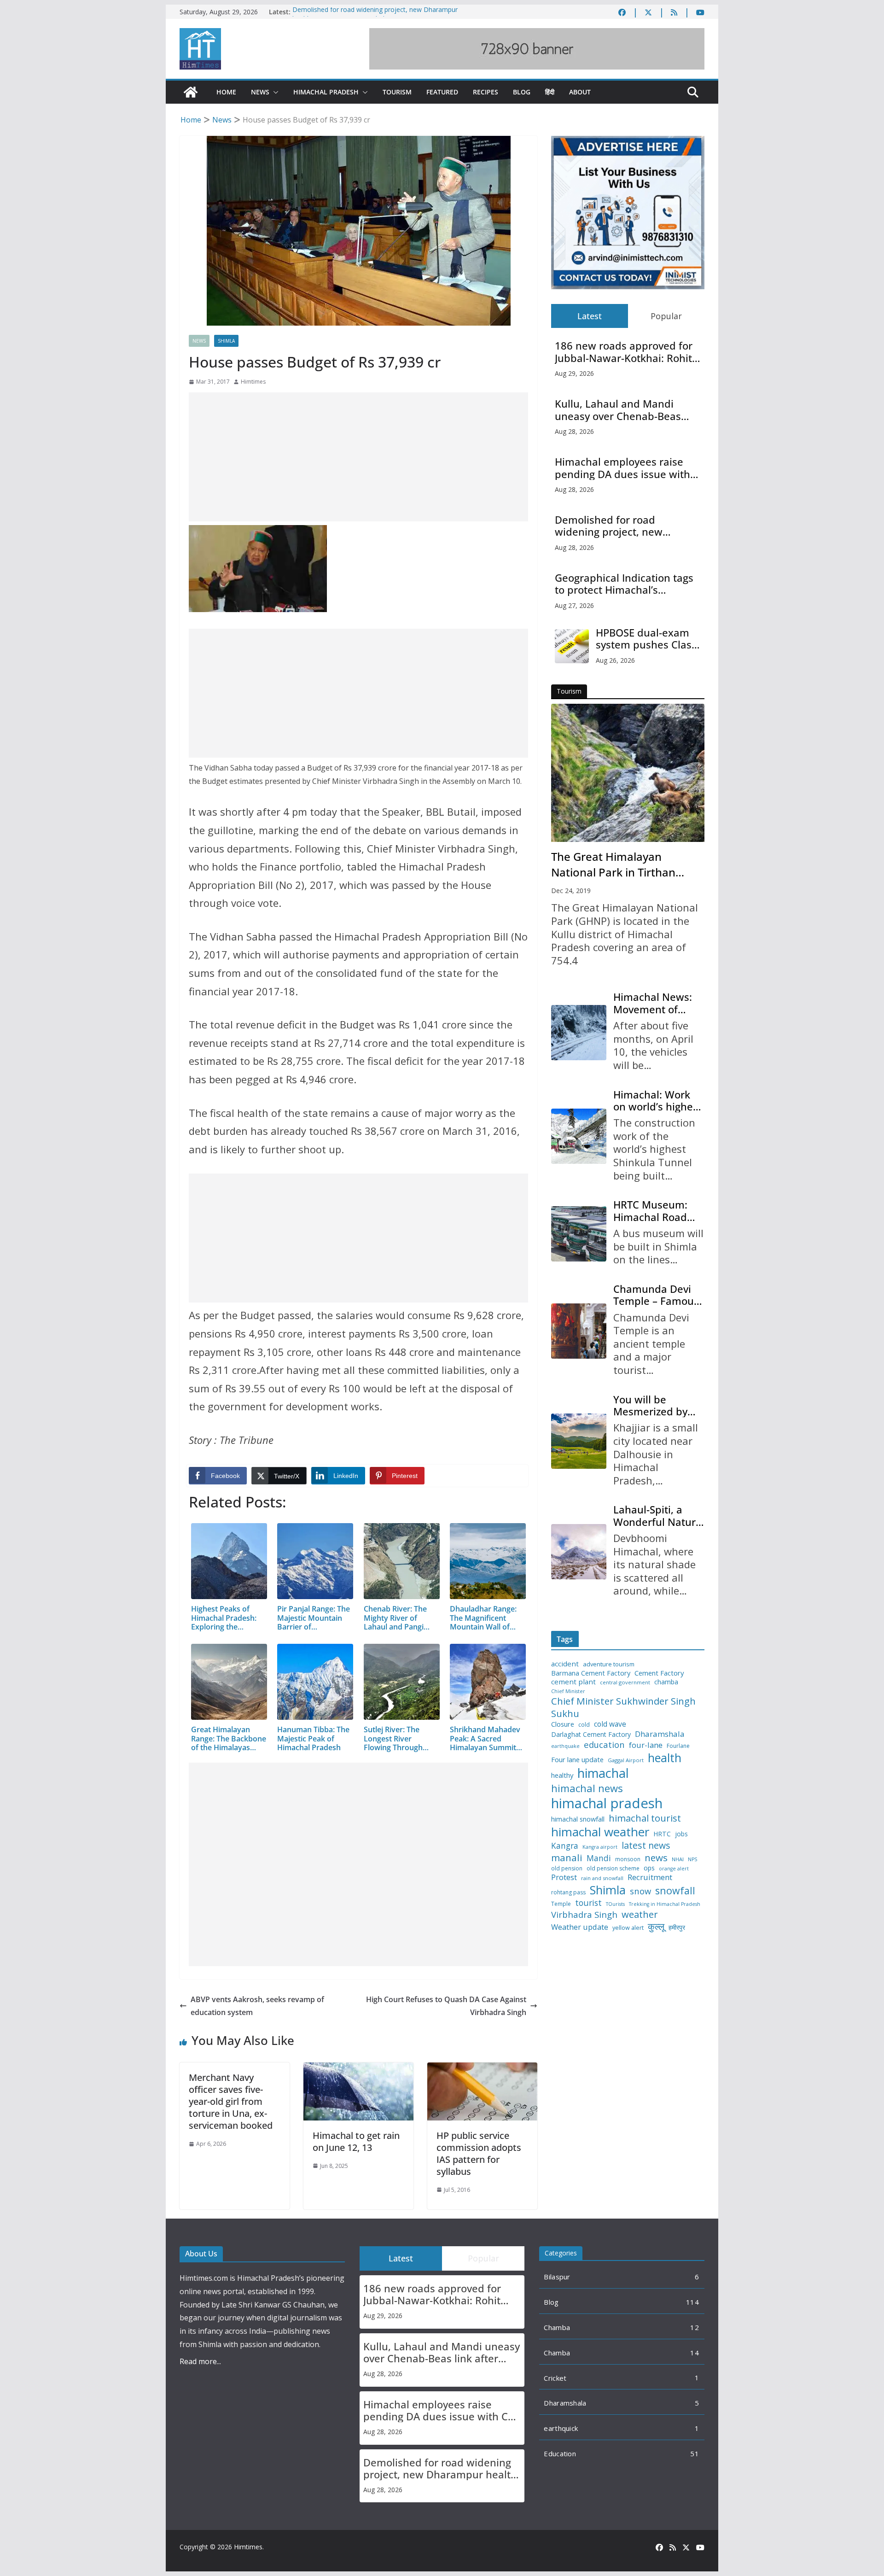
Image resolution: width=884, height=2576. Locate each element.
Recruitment (650, 1877)
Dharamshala (660, 1734)
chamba (666, 1682)
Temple (561, 1904)
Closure (563, 1724)
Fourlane (678, 1746)
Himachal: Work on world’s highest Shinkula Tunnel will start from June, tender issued (657, 1101)
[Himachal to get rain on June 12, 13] (358, 2069)
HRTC (662, 1834)
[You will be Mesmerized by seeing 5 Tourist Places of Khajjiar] (579, 1441)
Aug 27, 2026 (574, 605)
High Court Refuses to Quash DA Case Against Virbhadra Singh (446, 2006)
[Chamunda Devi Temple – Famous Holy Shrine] (579, 1331)
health (665, 1758)
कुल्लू (656, 1926)
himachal (603, 1773)
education (604, 1745)
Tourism (397, 92)
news (656, 1858)
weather (640, 1914)
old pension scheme (613, 1869)
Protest (564, 1877)
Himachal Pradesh (326, 92)
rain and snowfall (602, 1878)
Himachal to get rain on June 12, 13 (356, 2141)
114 (692, 2302)
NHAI (678, 1859)
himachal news (587, 1788)
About (580, 92)
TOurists (615, 1904)
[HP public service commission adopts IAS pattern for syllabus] (482, 2069)
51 (695, 2453)
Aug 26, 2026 (615, 660)
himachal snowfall (578, 1819)
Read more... (200, 2361)
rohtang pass (568, 1893)
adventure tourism (609, 1664)
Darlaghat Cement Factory (591, 1735)
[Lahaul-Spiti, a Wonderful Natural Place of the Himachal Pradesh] (579, 1552)
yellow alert (628, 1928)
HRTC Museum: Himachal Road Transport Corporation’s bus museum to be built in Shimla (656, 1211)
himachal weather (600, 1832)
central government (625, 1682)
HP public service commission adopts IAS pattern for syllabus (479, 2153)
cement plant (573, 1682)
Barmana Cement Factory (591, 1673)
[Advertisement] (358, 457)
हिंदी (550, 92)
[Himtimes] (191, 92)
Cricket (555, 2378)
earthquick (561, 2428)
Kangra (565, 1846)
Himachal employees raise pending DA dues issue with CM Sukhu (622, 468)
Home (226, 92)
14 (695, 2353)
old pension (567, 1869)
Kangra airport (600, 1847)
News (260, 92)
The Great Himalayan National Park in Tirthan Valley (613, 865)
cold (584, 1725)
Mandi (599, 1858)
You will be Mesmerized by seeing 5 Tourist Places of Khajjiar (655, 1405)
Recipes (486, 92)
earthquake (565, 1746)
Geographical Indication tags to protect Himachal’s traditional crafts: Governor (624, 584)
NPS (692, 1860)
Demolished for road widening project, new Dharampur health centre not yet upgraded (375, 16)
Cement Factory (659, 1673)
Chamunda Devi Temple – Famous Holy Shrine (656, 1295)
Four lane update (577, 1760)
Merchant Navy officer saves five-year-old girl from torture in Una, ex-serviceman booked (231, 2101)
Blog (522, 92)
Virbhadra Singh (584, 1915)
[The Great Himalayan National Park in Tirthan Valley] (628, 773)
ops (649, 1868)
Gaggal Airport (626, 1760)
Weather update (580, 1927)
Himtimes (253, 382)
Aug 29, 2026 (574, 373)
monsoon (628, 1859)
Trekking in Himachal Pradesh (665, 1904)
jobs (681, 1834)
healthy (562, 1775)
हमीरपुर (677, 1928)
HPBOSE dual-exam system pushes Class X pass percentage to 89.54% (647, 639)
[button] (274, 92)
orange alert (674, 1869)
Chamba (557, 2327)
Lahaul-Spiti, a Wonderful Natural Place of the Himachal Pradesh (659, 1516)
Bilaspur (557, 2277)
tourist (588, 1903)
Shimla (226, 341)
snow (640, 1891)
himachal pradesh (607, 1803)
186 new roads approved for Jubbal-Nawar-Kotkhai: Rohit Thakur (624, 352)
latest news (646, 1845)
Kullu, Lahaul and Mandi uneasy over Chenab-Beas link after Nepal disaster (618, 410)
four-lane (646, 1745)
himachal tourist (645, 1818)
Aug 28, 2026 (574, 431)
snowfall (675, 1891)
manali (567, 1858)
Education (560, 2453)
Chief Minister (568, 1691)
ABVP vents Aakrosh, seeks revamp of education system (257, 2006)
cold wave (610, 1724)
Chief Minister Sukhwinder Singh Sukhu (623, 1707)
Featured (442, 92)
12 (695, 2327)
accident (565, 1664)
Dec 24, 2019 (571, 891)
